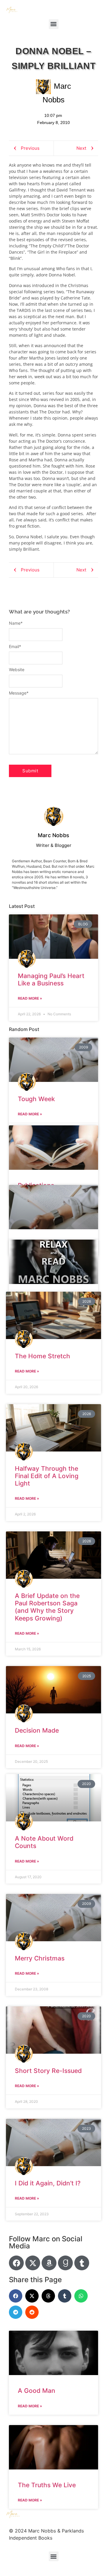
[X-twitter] (33, 2263)
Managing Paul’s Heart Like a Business (51, 980)
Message (19, 693)
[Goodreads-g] (65, 2263)
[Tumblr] (82, 2263)
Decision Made (37, 1730)
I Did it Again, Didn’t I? (48, 2183)
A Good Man (37, 2391)
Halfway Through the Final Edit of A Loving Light (47, 1476)
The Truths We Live (47, 2485)
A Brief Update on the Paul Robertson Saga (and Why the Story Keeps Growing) (47, 1607)
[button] (54, 24)
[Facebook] (16, 2263)
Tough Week (36, 1099)
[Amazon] (49, 2263)
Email (15, 647)
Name (16, 623)
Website (17, 670)
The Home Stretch (43, 1356)
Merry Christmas (40, 1958)
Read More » (30, 998)
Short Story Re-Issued (48, 2071)
